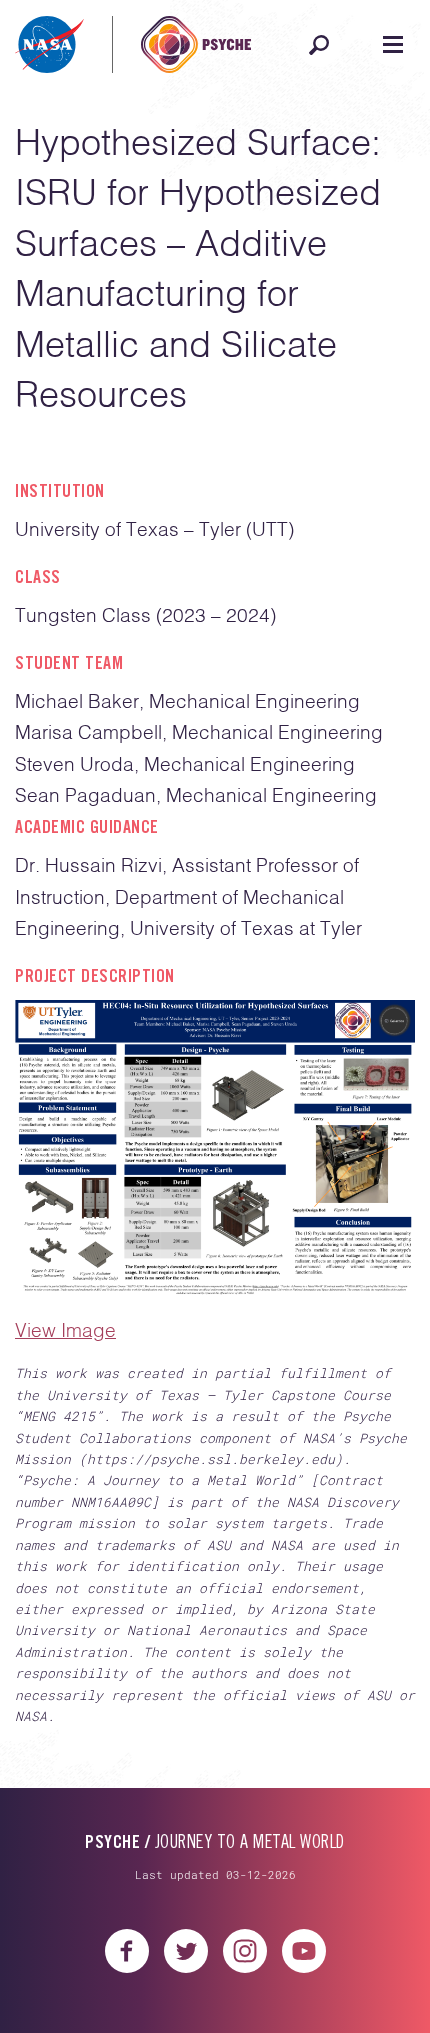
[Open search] (319, 45)
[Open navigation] (393, 45)
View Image (65, 1331)
